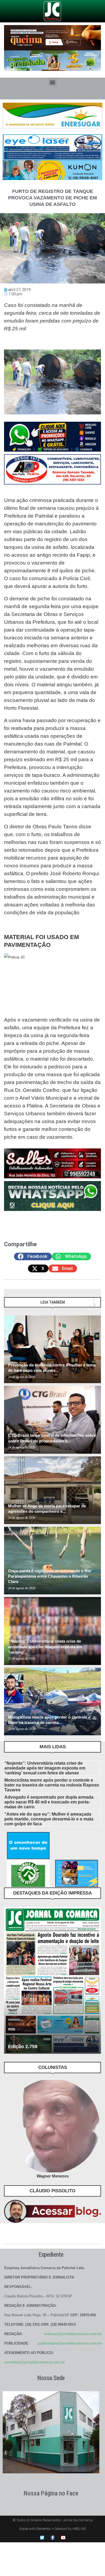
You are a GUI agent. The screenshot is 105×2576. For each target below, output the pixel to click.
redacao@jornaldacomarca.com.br (73, 2334)
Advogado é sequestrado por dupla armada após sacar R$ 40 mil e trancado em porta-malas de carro (49, 1802)
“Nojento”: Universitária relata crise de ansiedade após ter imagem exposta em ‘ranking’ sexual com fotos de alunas (45, 1768)
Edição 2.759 (23, 2047)
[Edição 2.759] (52, 1981)
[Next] (94, 1305)
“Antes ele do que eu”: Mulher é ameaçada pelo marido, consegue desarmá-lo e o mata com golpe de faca (49, 1819)
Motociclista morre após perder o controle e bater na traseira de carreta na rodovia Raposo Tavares (52, 1785)
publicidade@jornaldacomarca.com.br (70, 2343)
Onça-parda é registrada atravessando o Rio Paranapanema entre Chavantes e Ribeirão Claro (50, 1576)
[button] (53, 82)
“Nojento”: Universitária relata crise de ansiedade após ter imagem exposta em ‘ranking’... (45, 1647)
